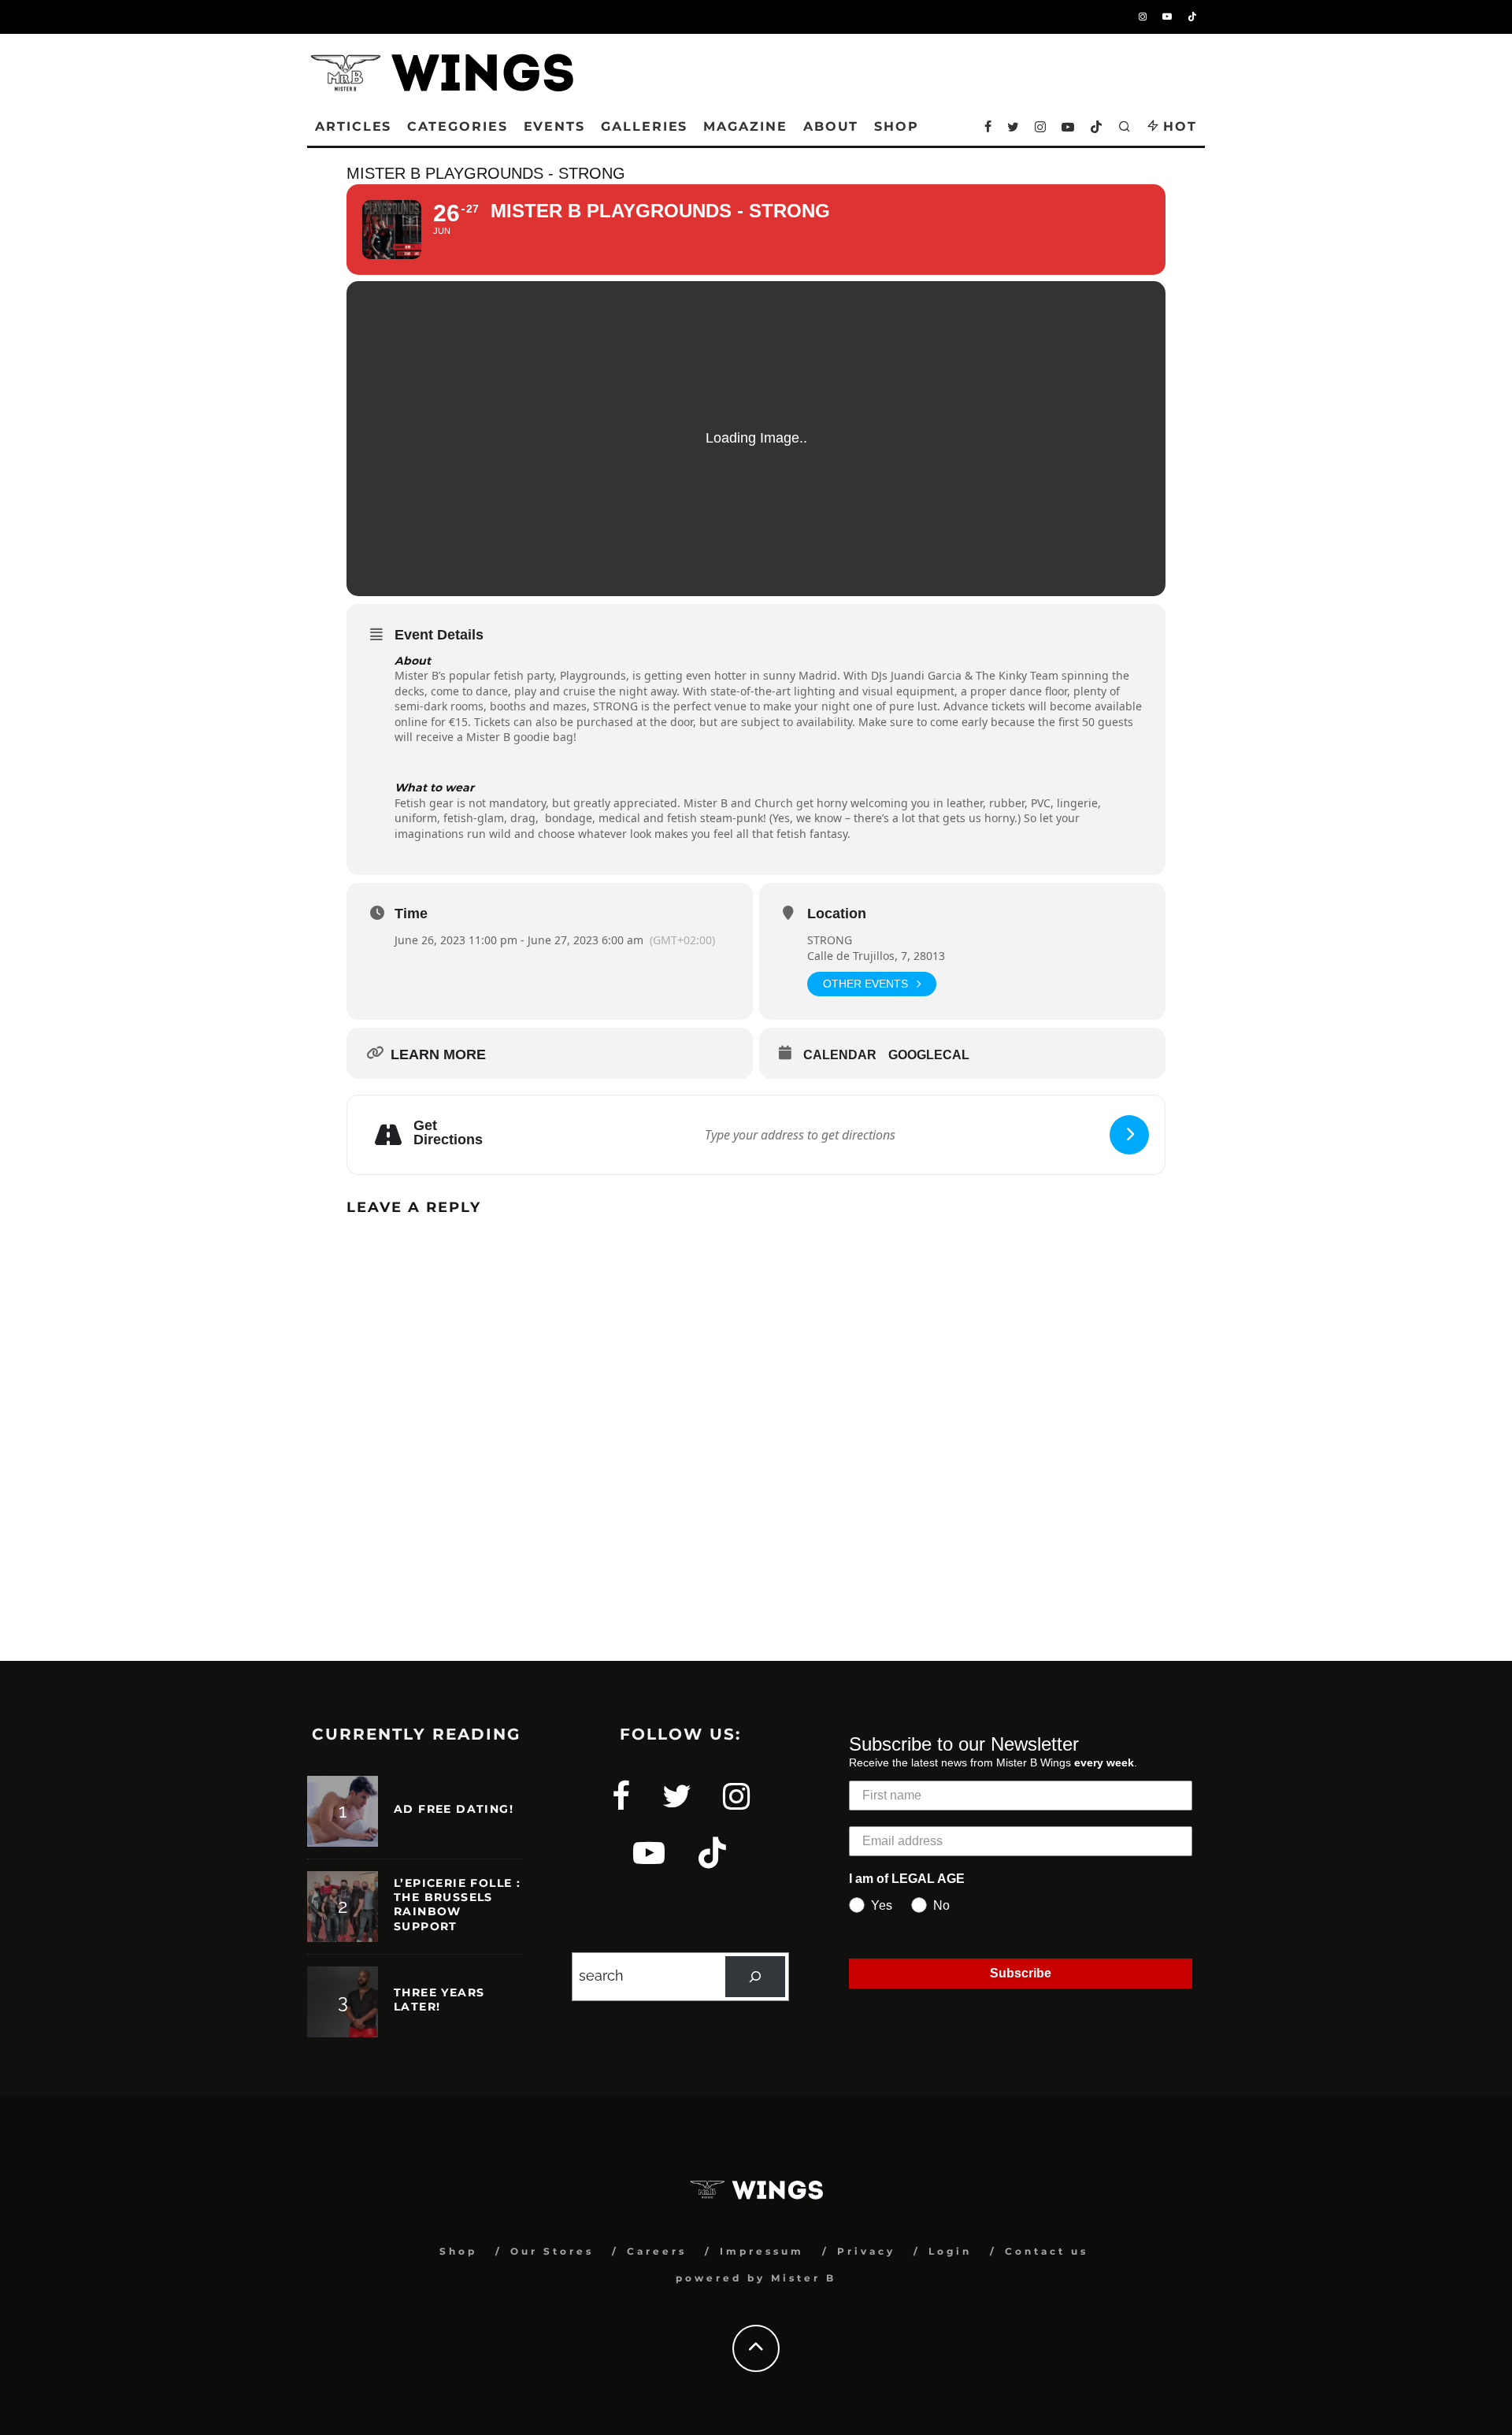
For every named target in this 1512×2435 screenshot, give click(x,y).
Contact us (1047, 2251)
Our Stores (552, 2251)
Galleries (644, 126)
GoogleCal (929, 1055)
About (831, 126)
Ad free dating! (454, 1809)
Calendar (840, 1055)
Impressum (762, 2251)
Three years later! (439, 2000)
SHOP (897, 126)
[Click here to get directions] (1129, 1135)
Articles (353, 126)
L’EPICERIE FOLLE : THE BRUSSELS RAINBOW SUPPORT (457, 1905)
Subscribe (1021, 1973)
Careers (657, 2251)
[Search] (755, 1977)
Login (950, 2251)
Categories (457, 126)
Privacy (866, 2251)
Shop (458, 2251)
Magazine (745, 126)
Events (555, 126)
